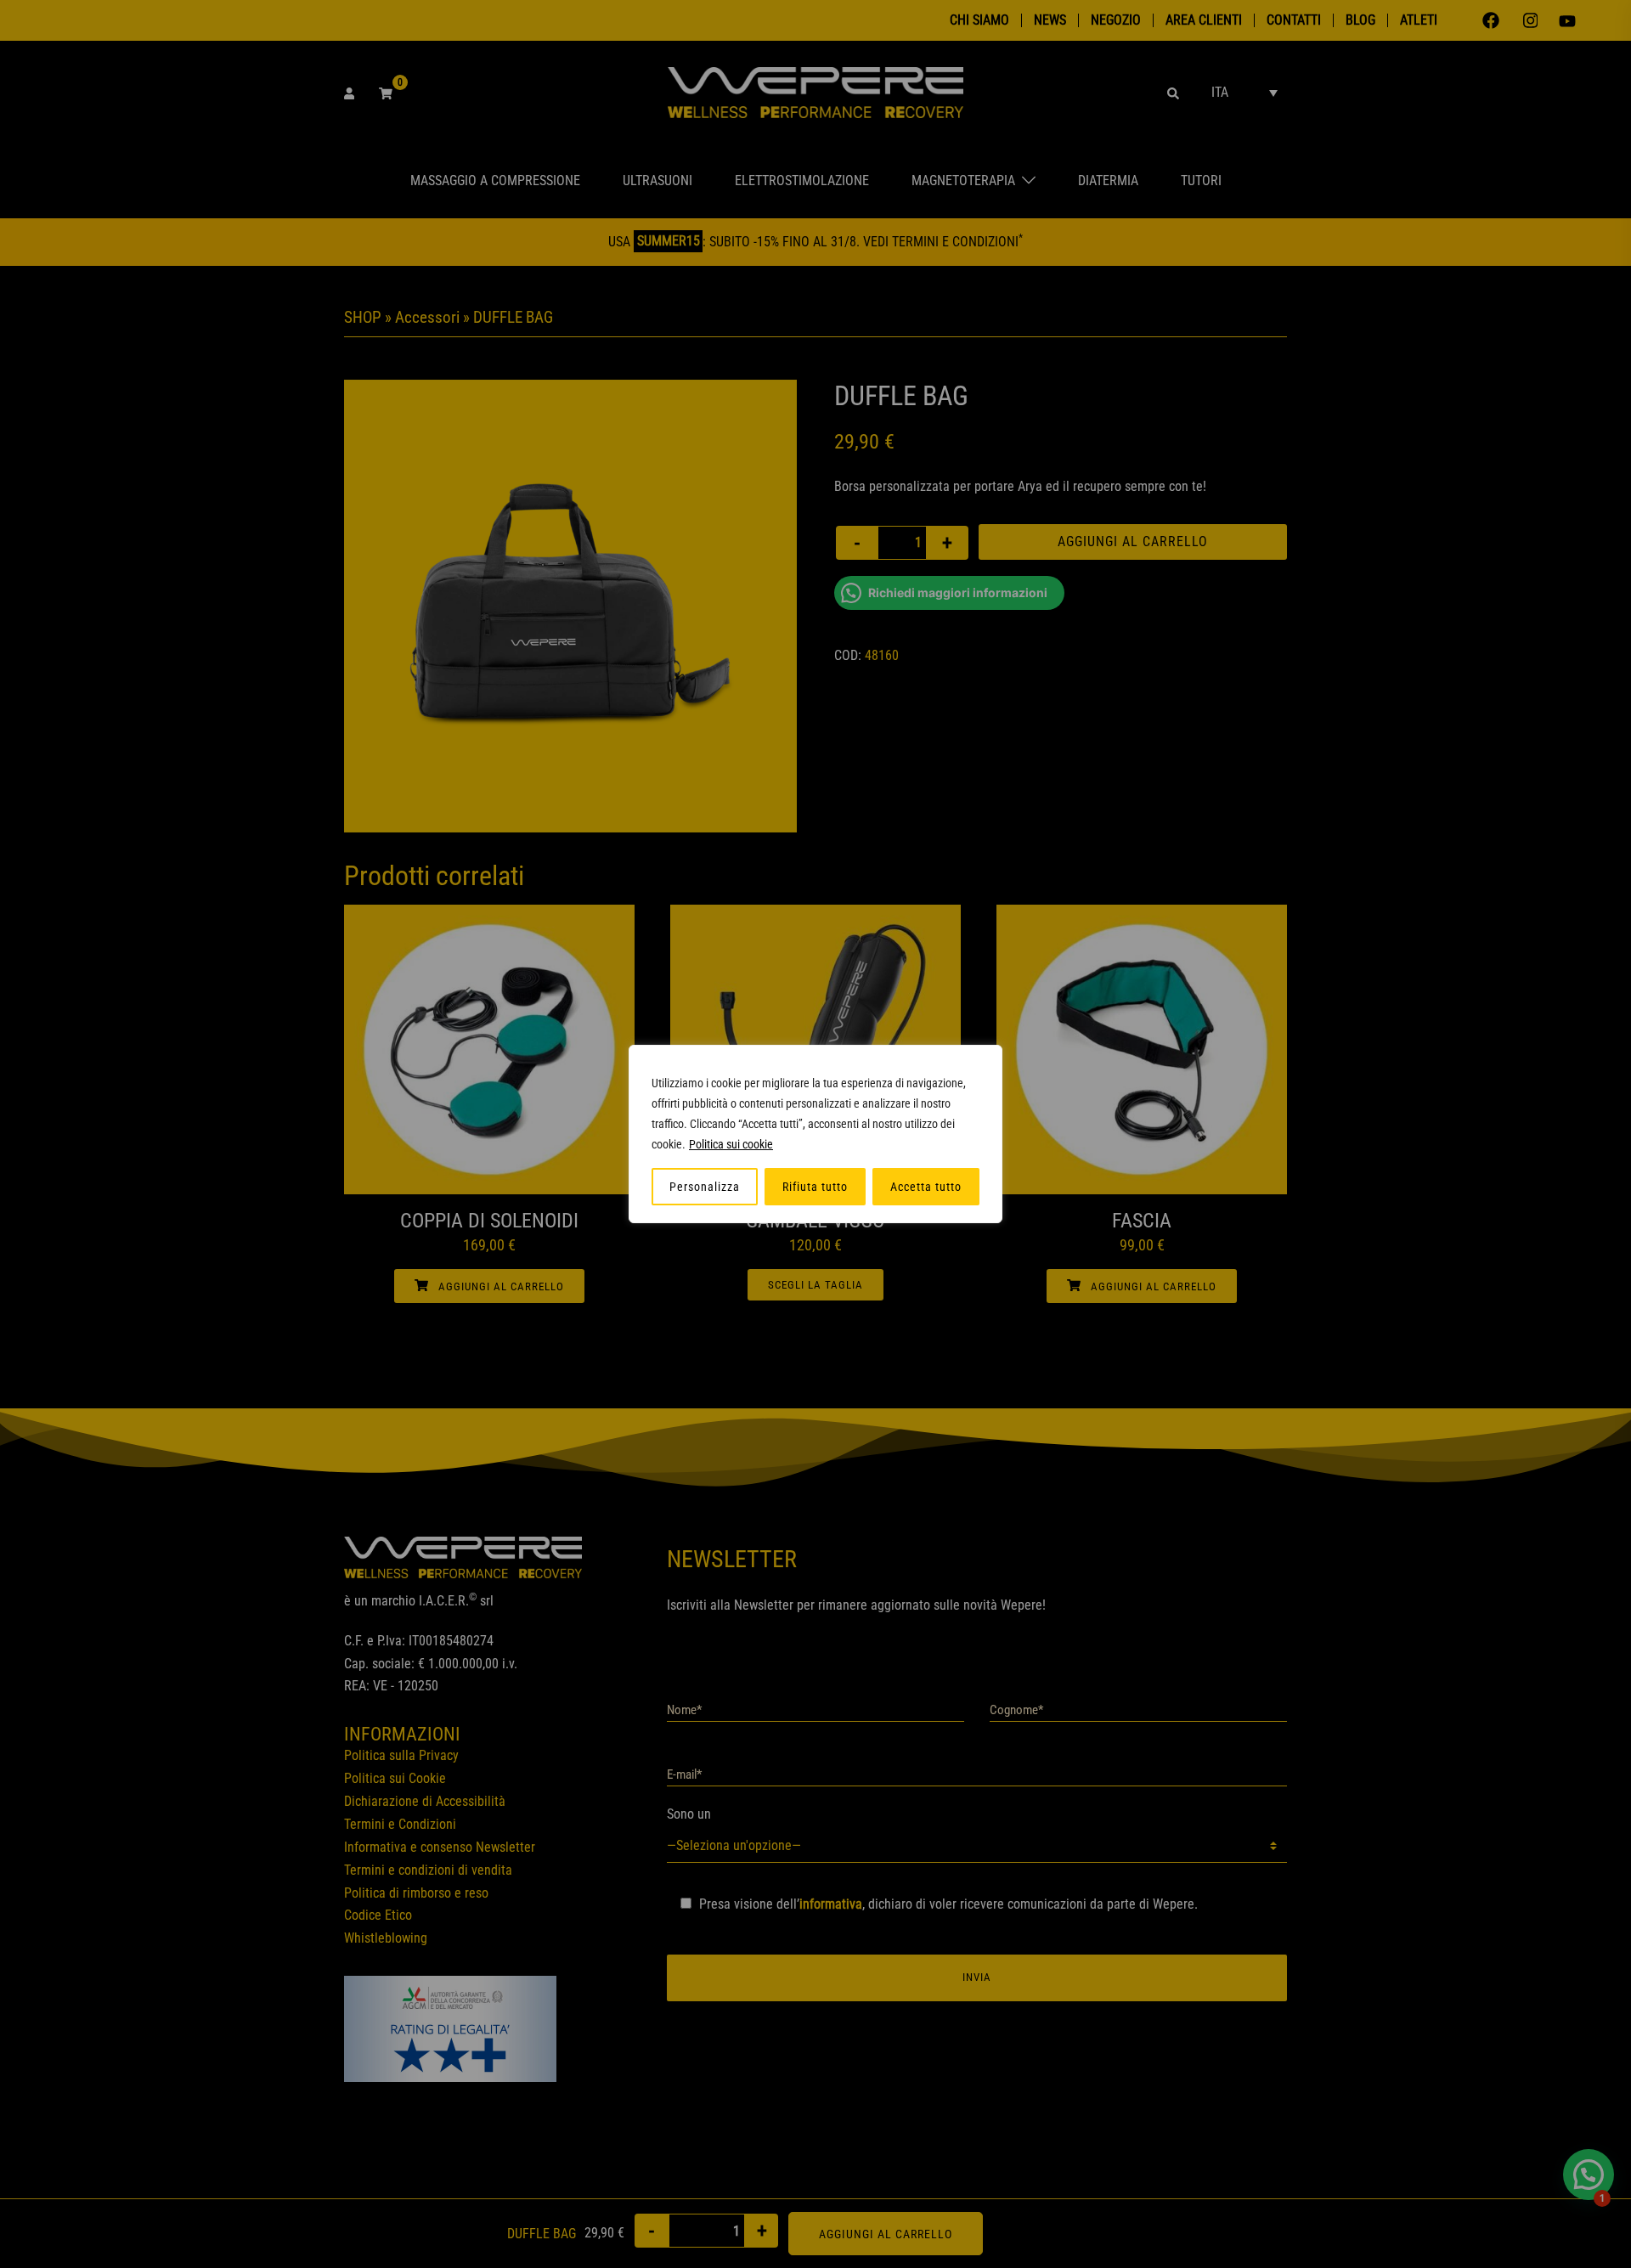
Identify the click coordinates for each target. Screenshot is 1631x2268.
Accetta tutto (926, 1187)
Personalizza (705, 1187)
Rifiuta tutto (815, 1187)
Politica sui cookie (731, 1144)
